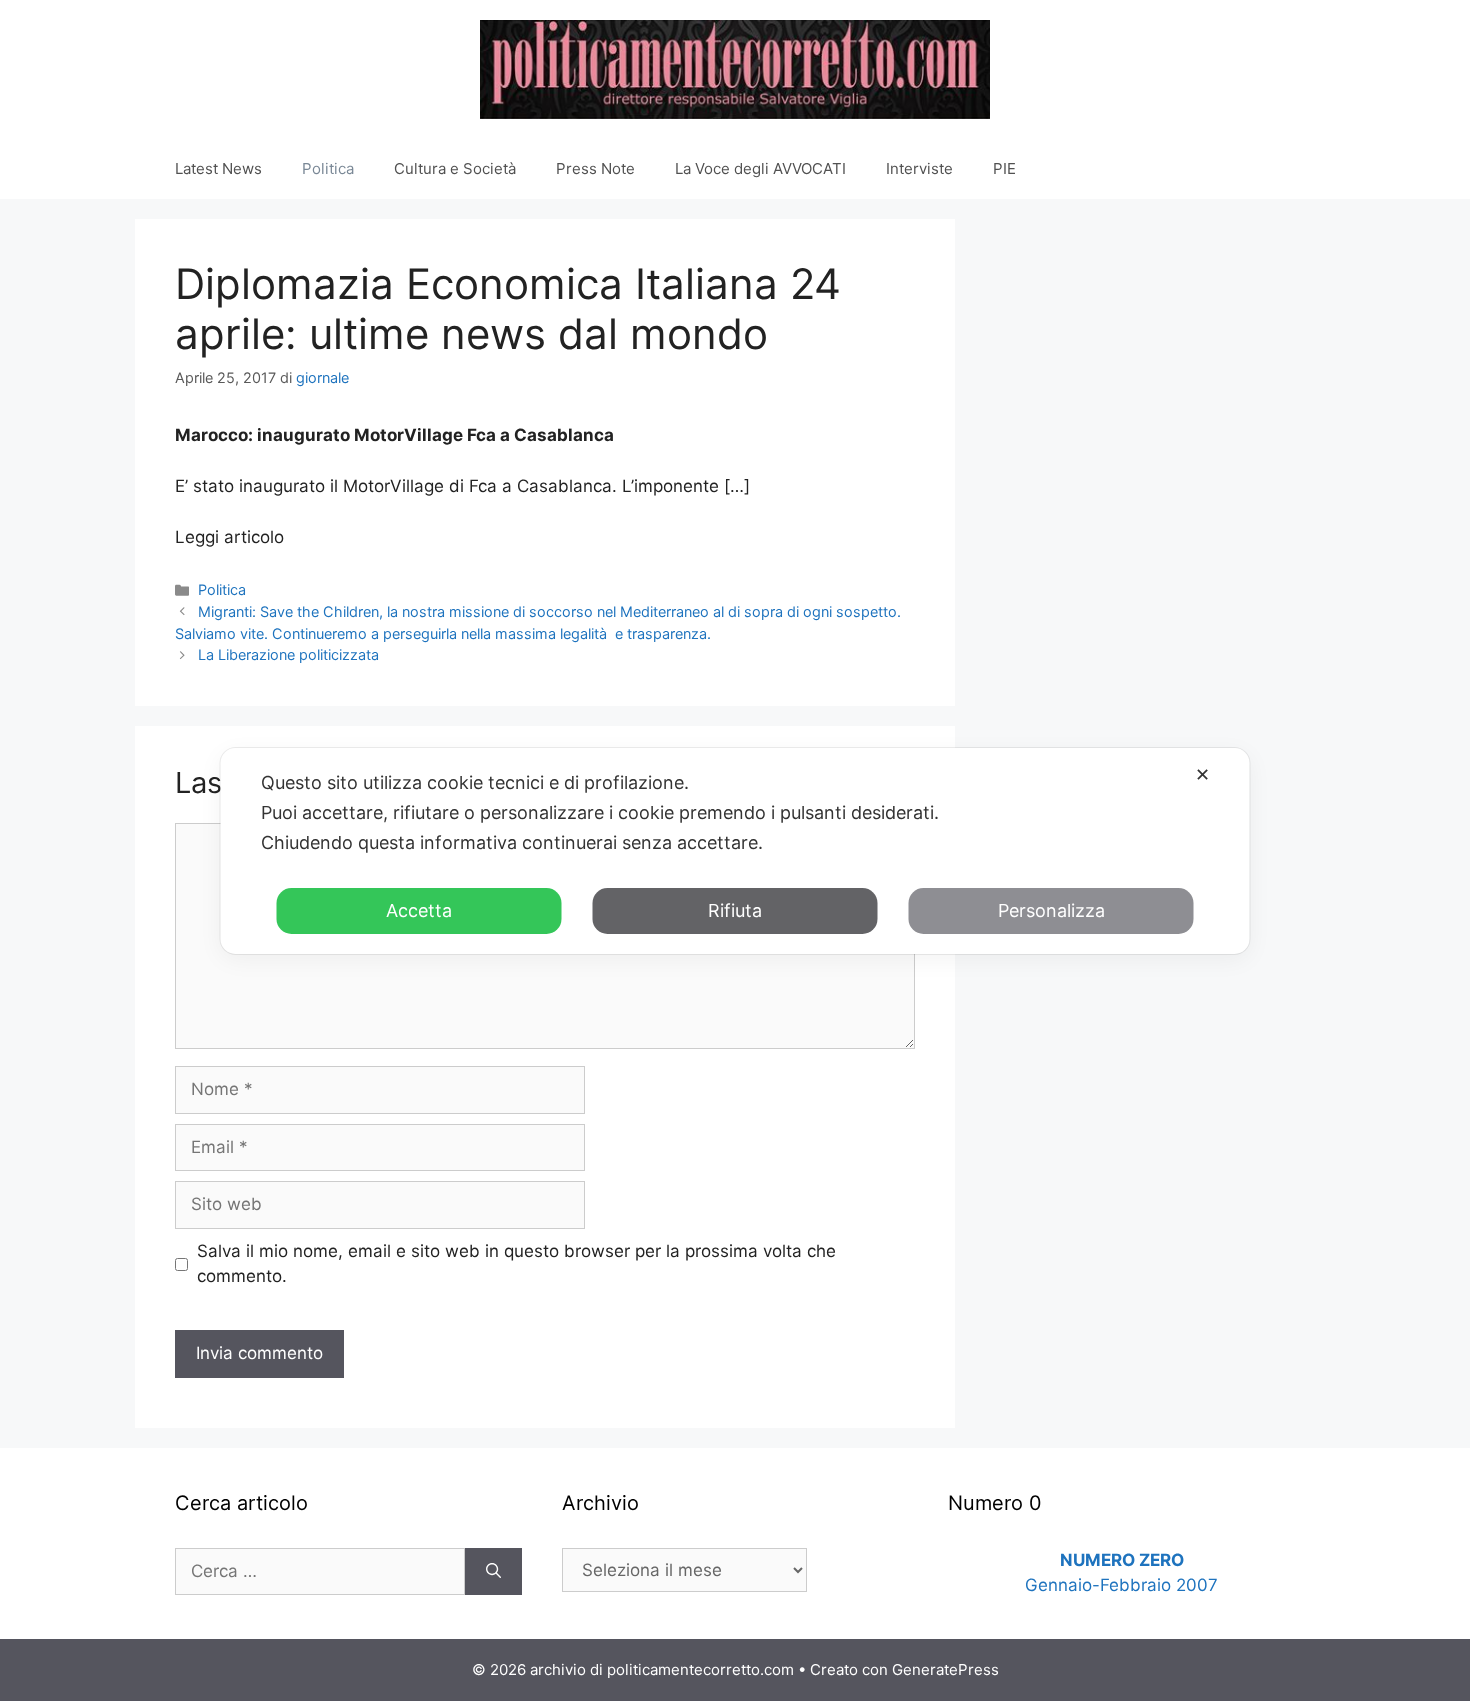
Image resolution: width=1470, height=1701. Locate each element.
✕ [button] (1202, 774)
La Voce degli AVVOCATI (760, 168)
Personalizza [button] (1051, 910)
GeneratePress (945, 1669)
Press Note (595, 168)
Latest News (218, 168)
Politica (328, 168)
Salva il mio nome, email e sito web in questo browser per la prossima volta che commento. (516, 1264)
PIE (1004, 168)
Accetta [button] (419, 910)
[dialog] (735, 851)
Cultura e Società (455, 168)
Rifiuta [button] (735, 910)
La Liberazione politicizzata (288, 654)
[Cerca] (493, 1572)
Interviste (919, 168)
